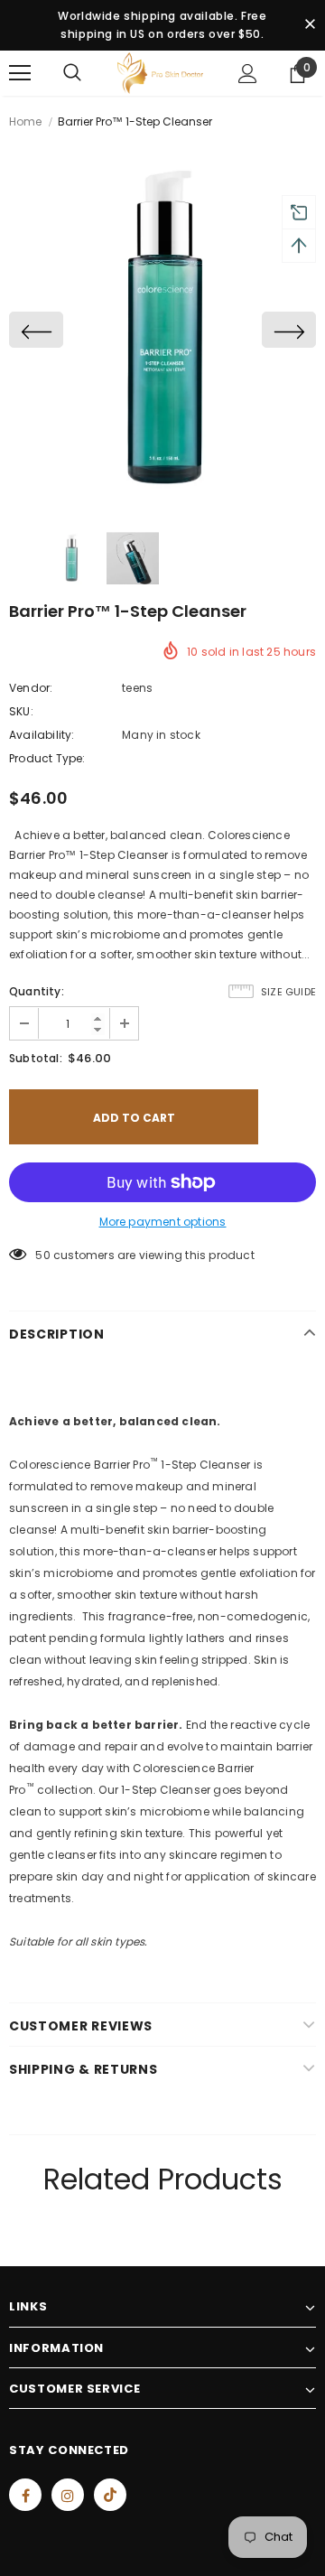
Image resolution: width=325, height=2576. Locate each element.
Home (25, 121)
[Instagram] (68, 2495)
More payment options (163, 1222)
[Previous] (36, 330)
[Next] (289, 330)
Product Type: (47, 758)
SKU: (21, 711)
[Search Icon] (72, 73)
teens (137, 688)
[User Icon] (248, 74)
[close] (310, 25)
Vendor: (31, 688)
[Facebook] (25, 2495)
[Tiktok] (110, 2495)
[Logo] (160, 73)
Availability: (42, 735)
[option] (162, 330)
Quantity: (37, 991)
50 (42, 1255)
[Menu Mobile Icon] (20, 73)
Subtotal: (36, 1058)
